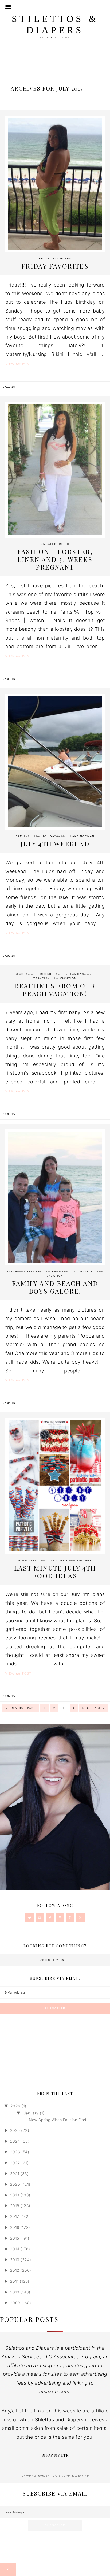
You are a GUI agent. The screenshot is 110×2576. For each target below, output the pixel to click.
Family (22, 836)
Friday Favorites (55, 259)
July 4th (55, 1561)
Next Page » (93, 1708)
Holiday (49, 836)
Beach (21, 974)
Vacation (68, 978)
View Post (18, 364)
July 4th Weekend (55, 844)
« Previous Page (21, 1708)
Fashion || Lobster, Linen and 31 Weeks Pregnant (55, 559)
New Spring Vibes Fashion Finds (59, 2120)
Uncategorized (55, 544)
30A (10, 1272)
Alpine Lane (82, 2476)
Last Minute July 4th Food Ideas (55, 1572)
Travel (40, 978)
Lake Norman (82, 836)
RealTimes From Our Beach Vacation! (55, 990)
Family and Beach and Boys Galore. (55, 1287)
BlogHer (48, 974)
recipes (84, 1561)
